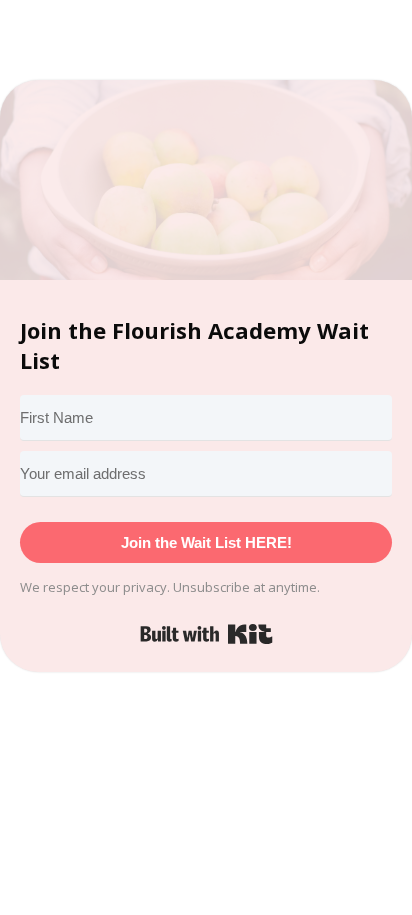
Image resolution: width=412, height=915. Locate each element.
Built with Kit (206, 634)
